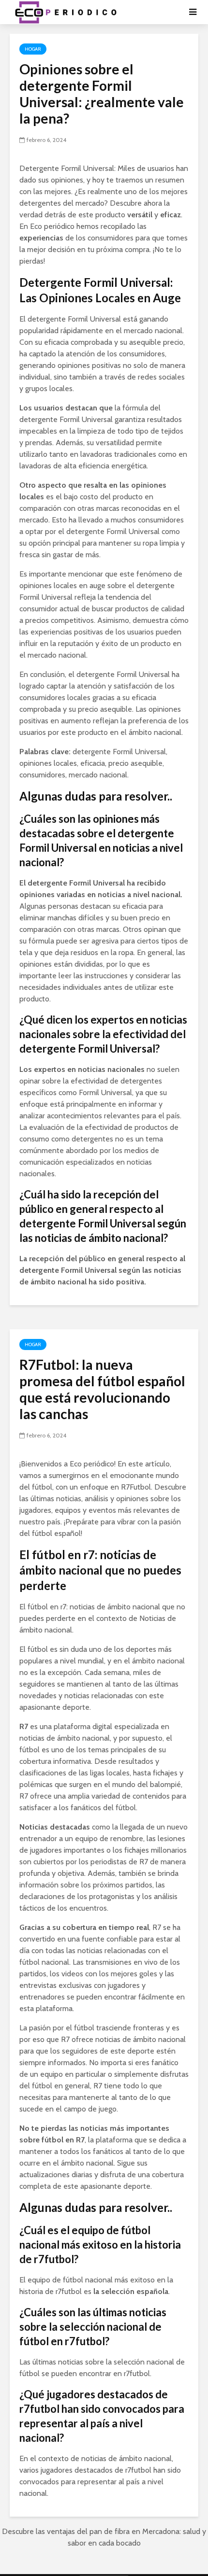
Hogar (33, 49)
